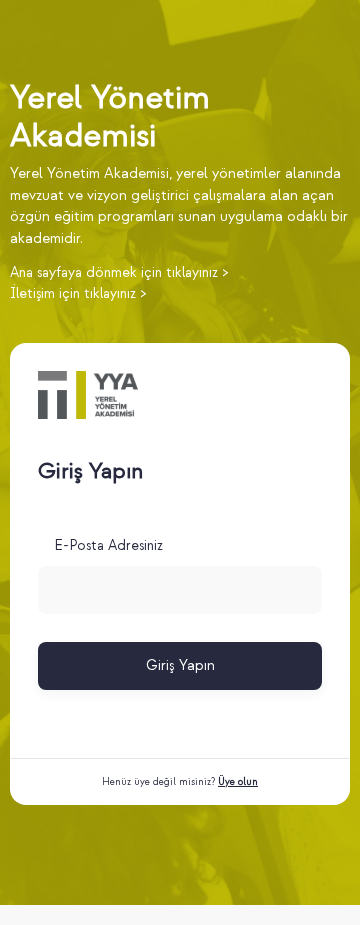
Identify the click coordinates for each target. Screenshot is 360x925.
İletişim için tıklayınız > (78, 293)
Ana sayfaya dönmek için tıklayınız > (119, 272)
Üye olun (238, 782)
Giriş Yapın (180, 665)
